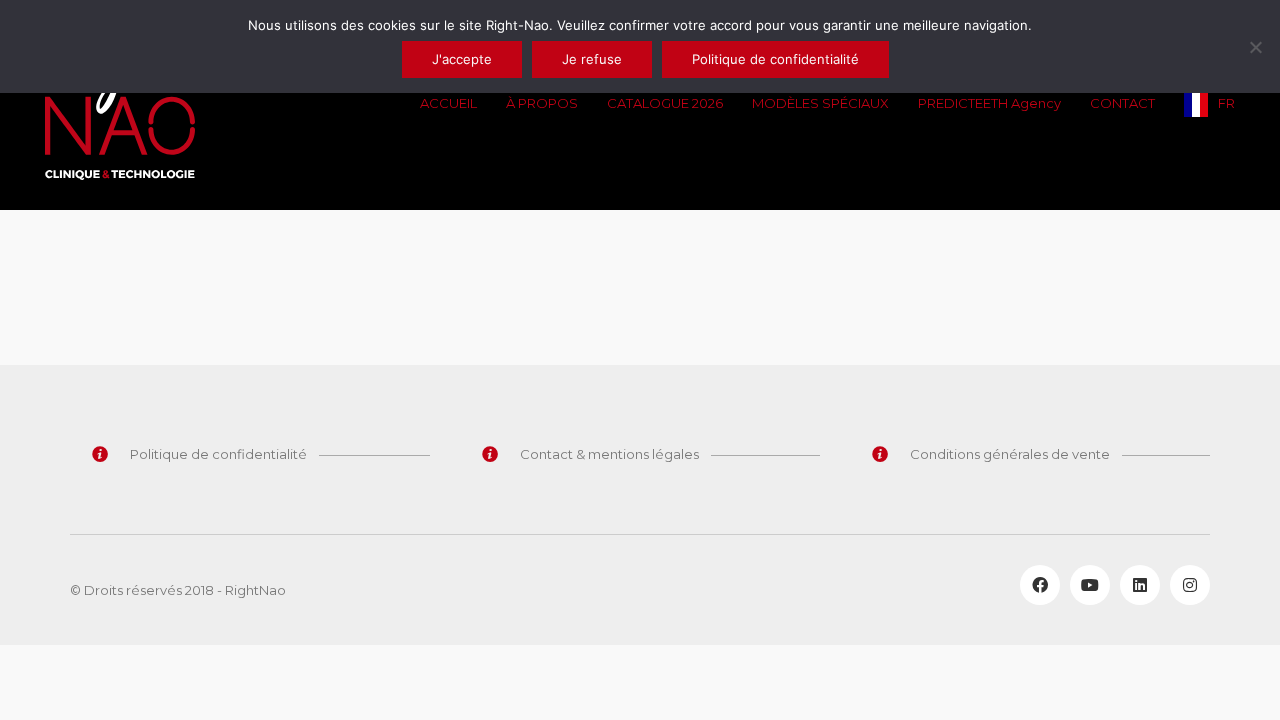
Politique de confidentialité (775, 59)
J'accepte (462, 59)
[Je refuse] (1255, 47)
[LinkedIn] (1140, 585)
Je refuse (592, 59)
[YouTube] (1090, 585)
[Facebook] (1040, 585)
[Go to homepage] (120, 105)
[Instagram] (1190, 585)
